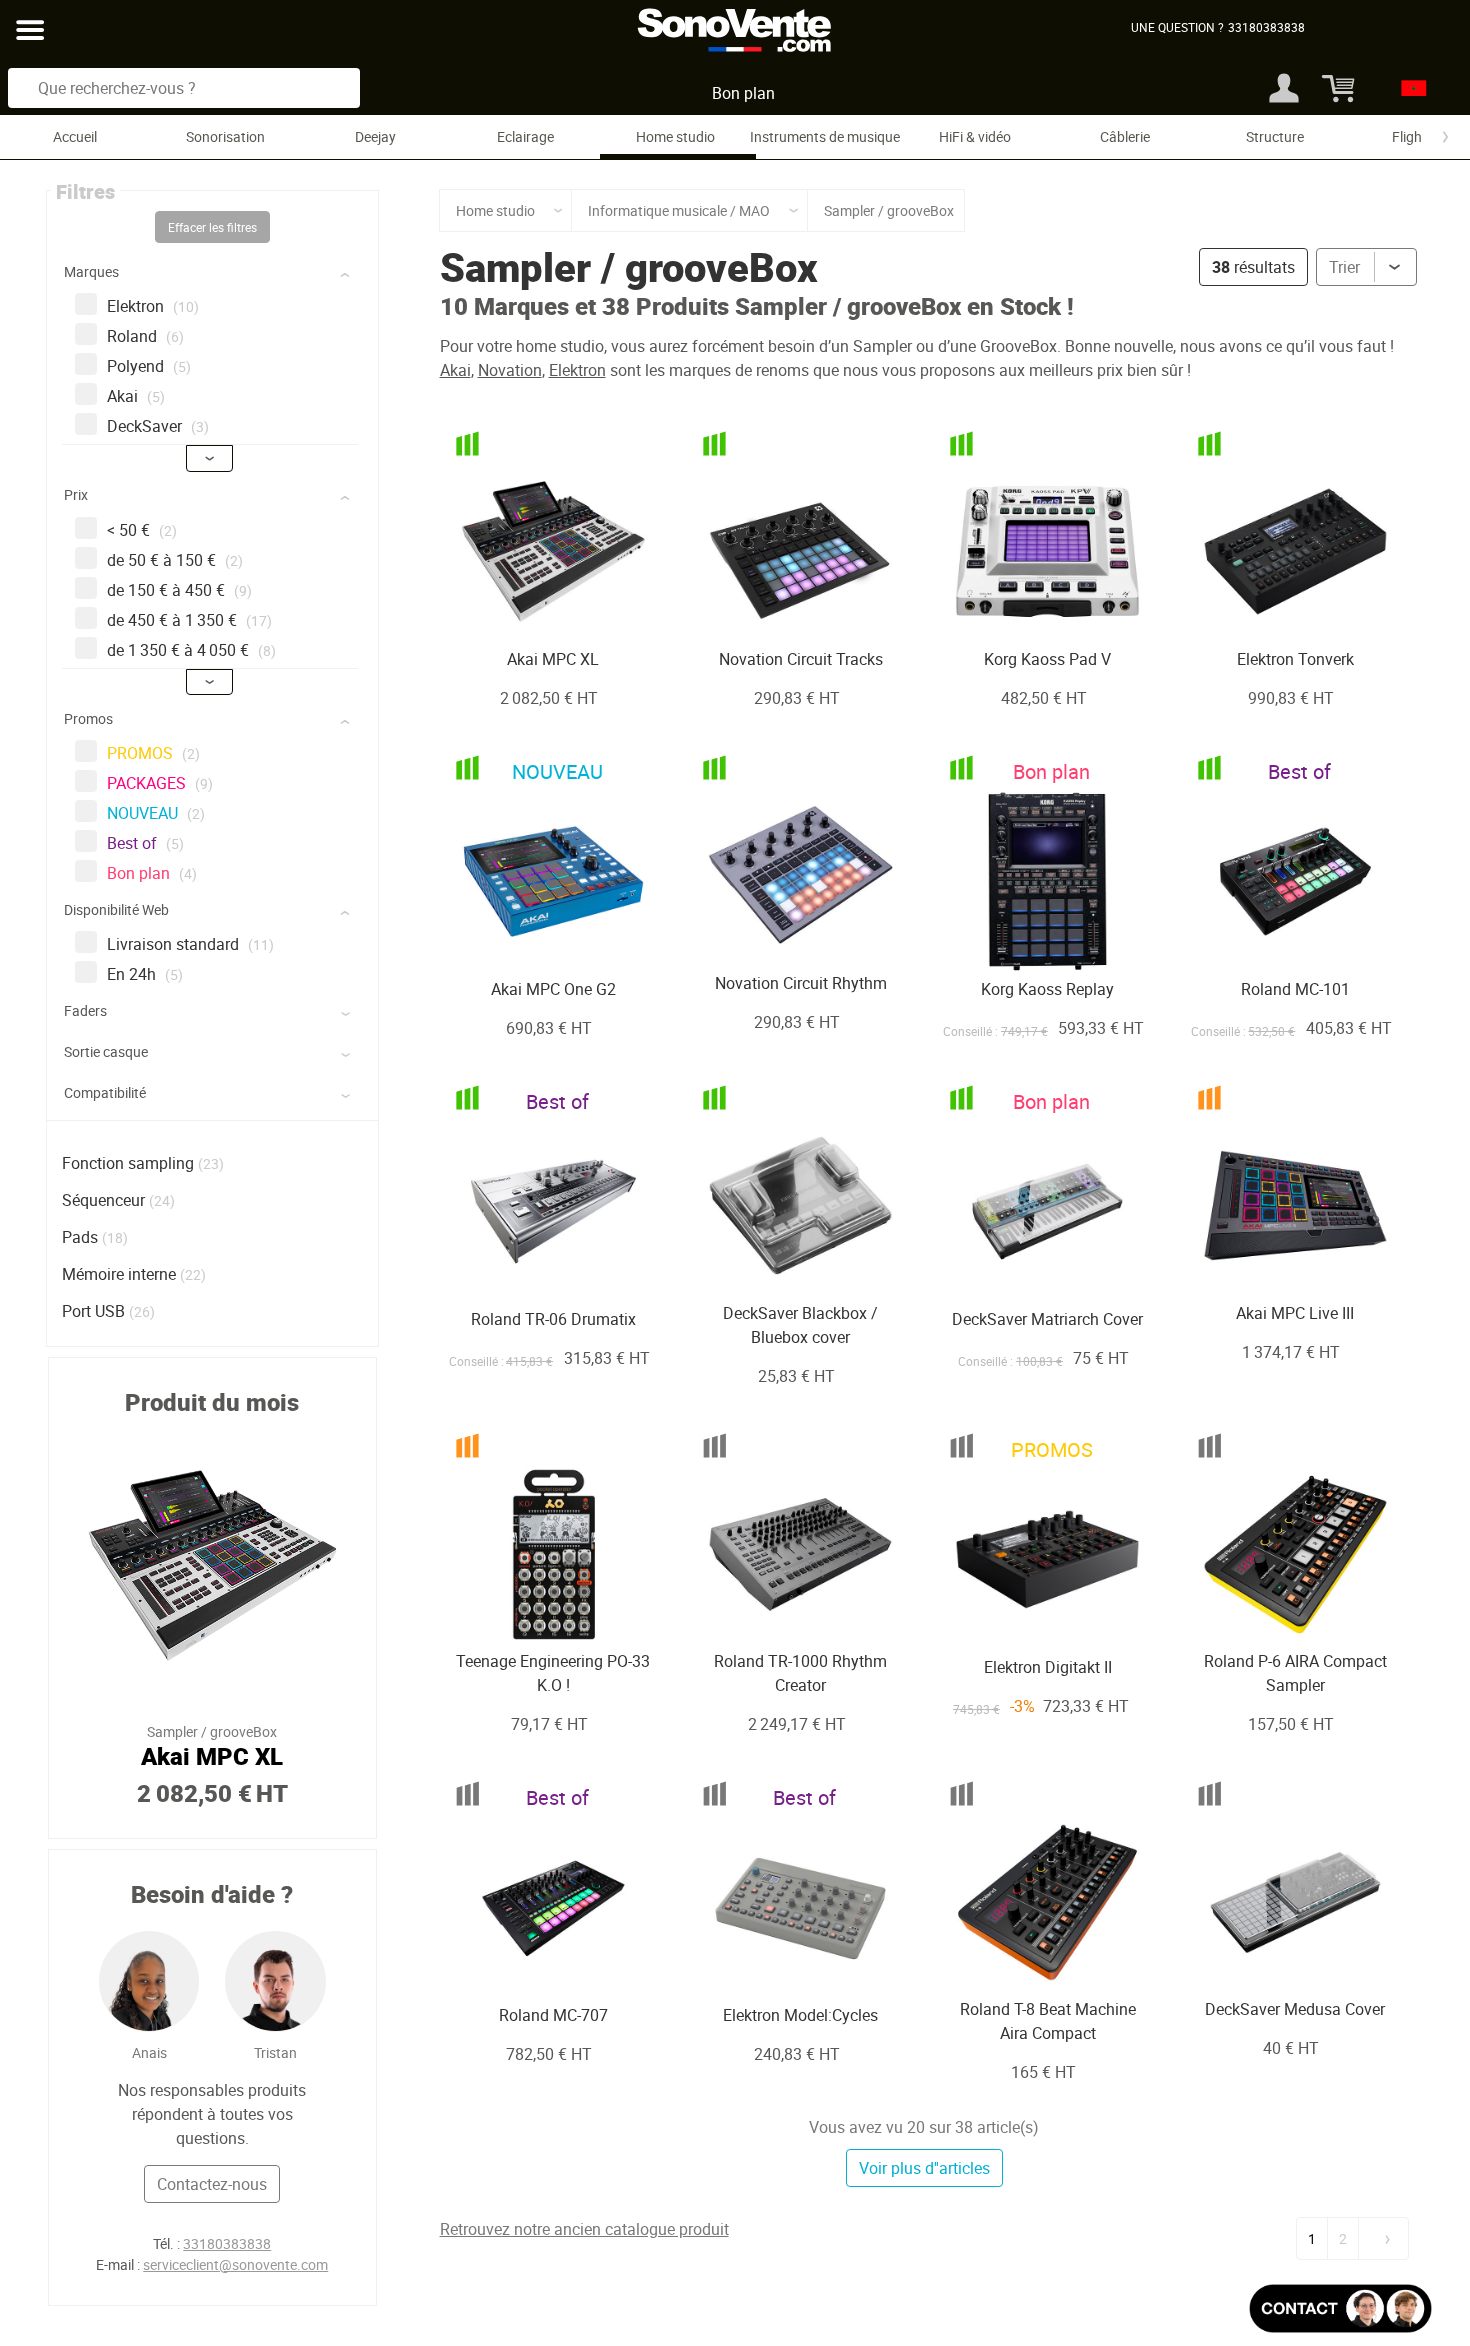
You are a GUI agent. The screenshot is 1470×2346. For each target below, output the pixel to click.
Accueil (75, 136)
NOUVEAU (156, 813)
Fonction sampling (128, 1163)
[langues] (1408, 88)
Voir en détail (528, 602)
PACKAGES (160, 783)
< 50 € (142, 530)
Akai (136, 396)
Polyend (149, 366)
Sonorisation (225, 136)
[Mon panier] (1333, 88)
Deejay (375, 136)
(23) (211, 1163)
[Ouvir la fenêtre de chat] (1340, 2308)
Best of (145, 843)
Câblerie (1125, 136)
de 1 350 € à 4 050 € (191, 650)
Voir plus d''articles (924, 2168)
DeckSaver (158, 426)
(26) (142, 1311)
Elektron (153, 306)
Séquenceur (103, 1200)
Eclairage (525, 136)
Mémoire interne (119, 1274)
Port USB (93, 1311)
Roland (145, 336)
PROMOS (153, 753)
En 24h (145, 974)
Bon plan (743, 93)
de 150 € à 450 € (179, 590)
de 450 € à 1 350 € (189, 620)
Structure (1275, 136)
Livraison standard (190, 944)
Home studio (675, 136)
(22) (193, 1274)
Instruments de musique (825, 136)
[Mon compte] (1284, 88)
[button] (215, 275)
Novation (510, 370)
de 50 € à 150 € (175, 560)
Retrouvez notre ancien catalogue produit (584, 2229)
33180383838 (227, 2243)
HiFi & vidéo (975, 136)
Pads (80, 1237)
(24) (162, 1200)
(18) (115, 1237)
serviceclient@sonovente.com (235, 2264)
